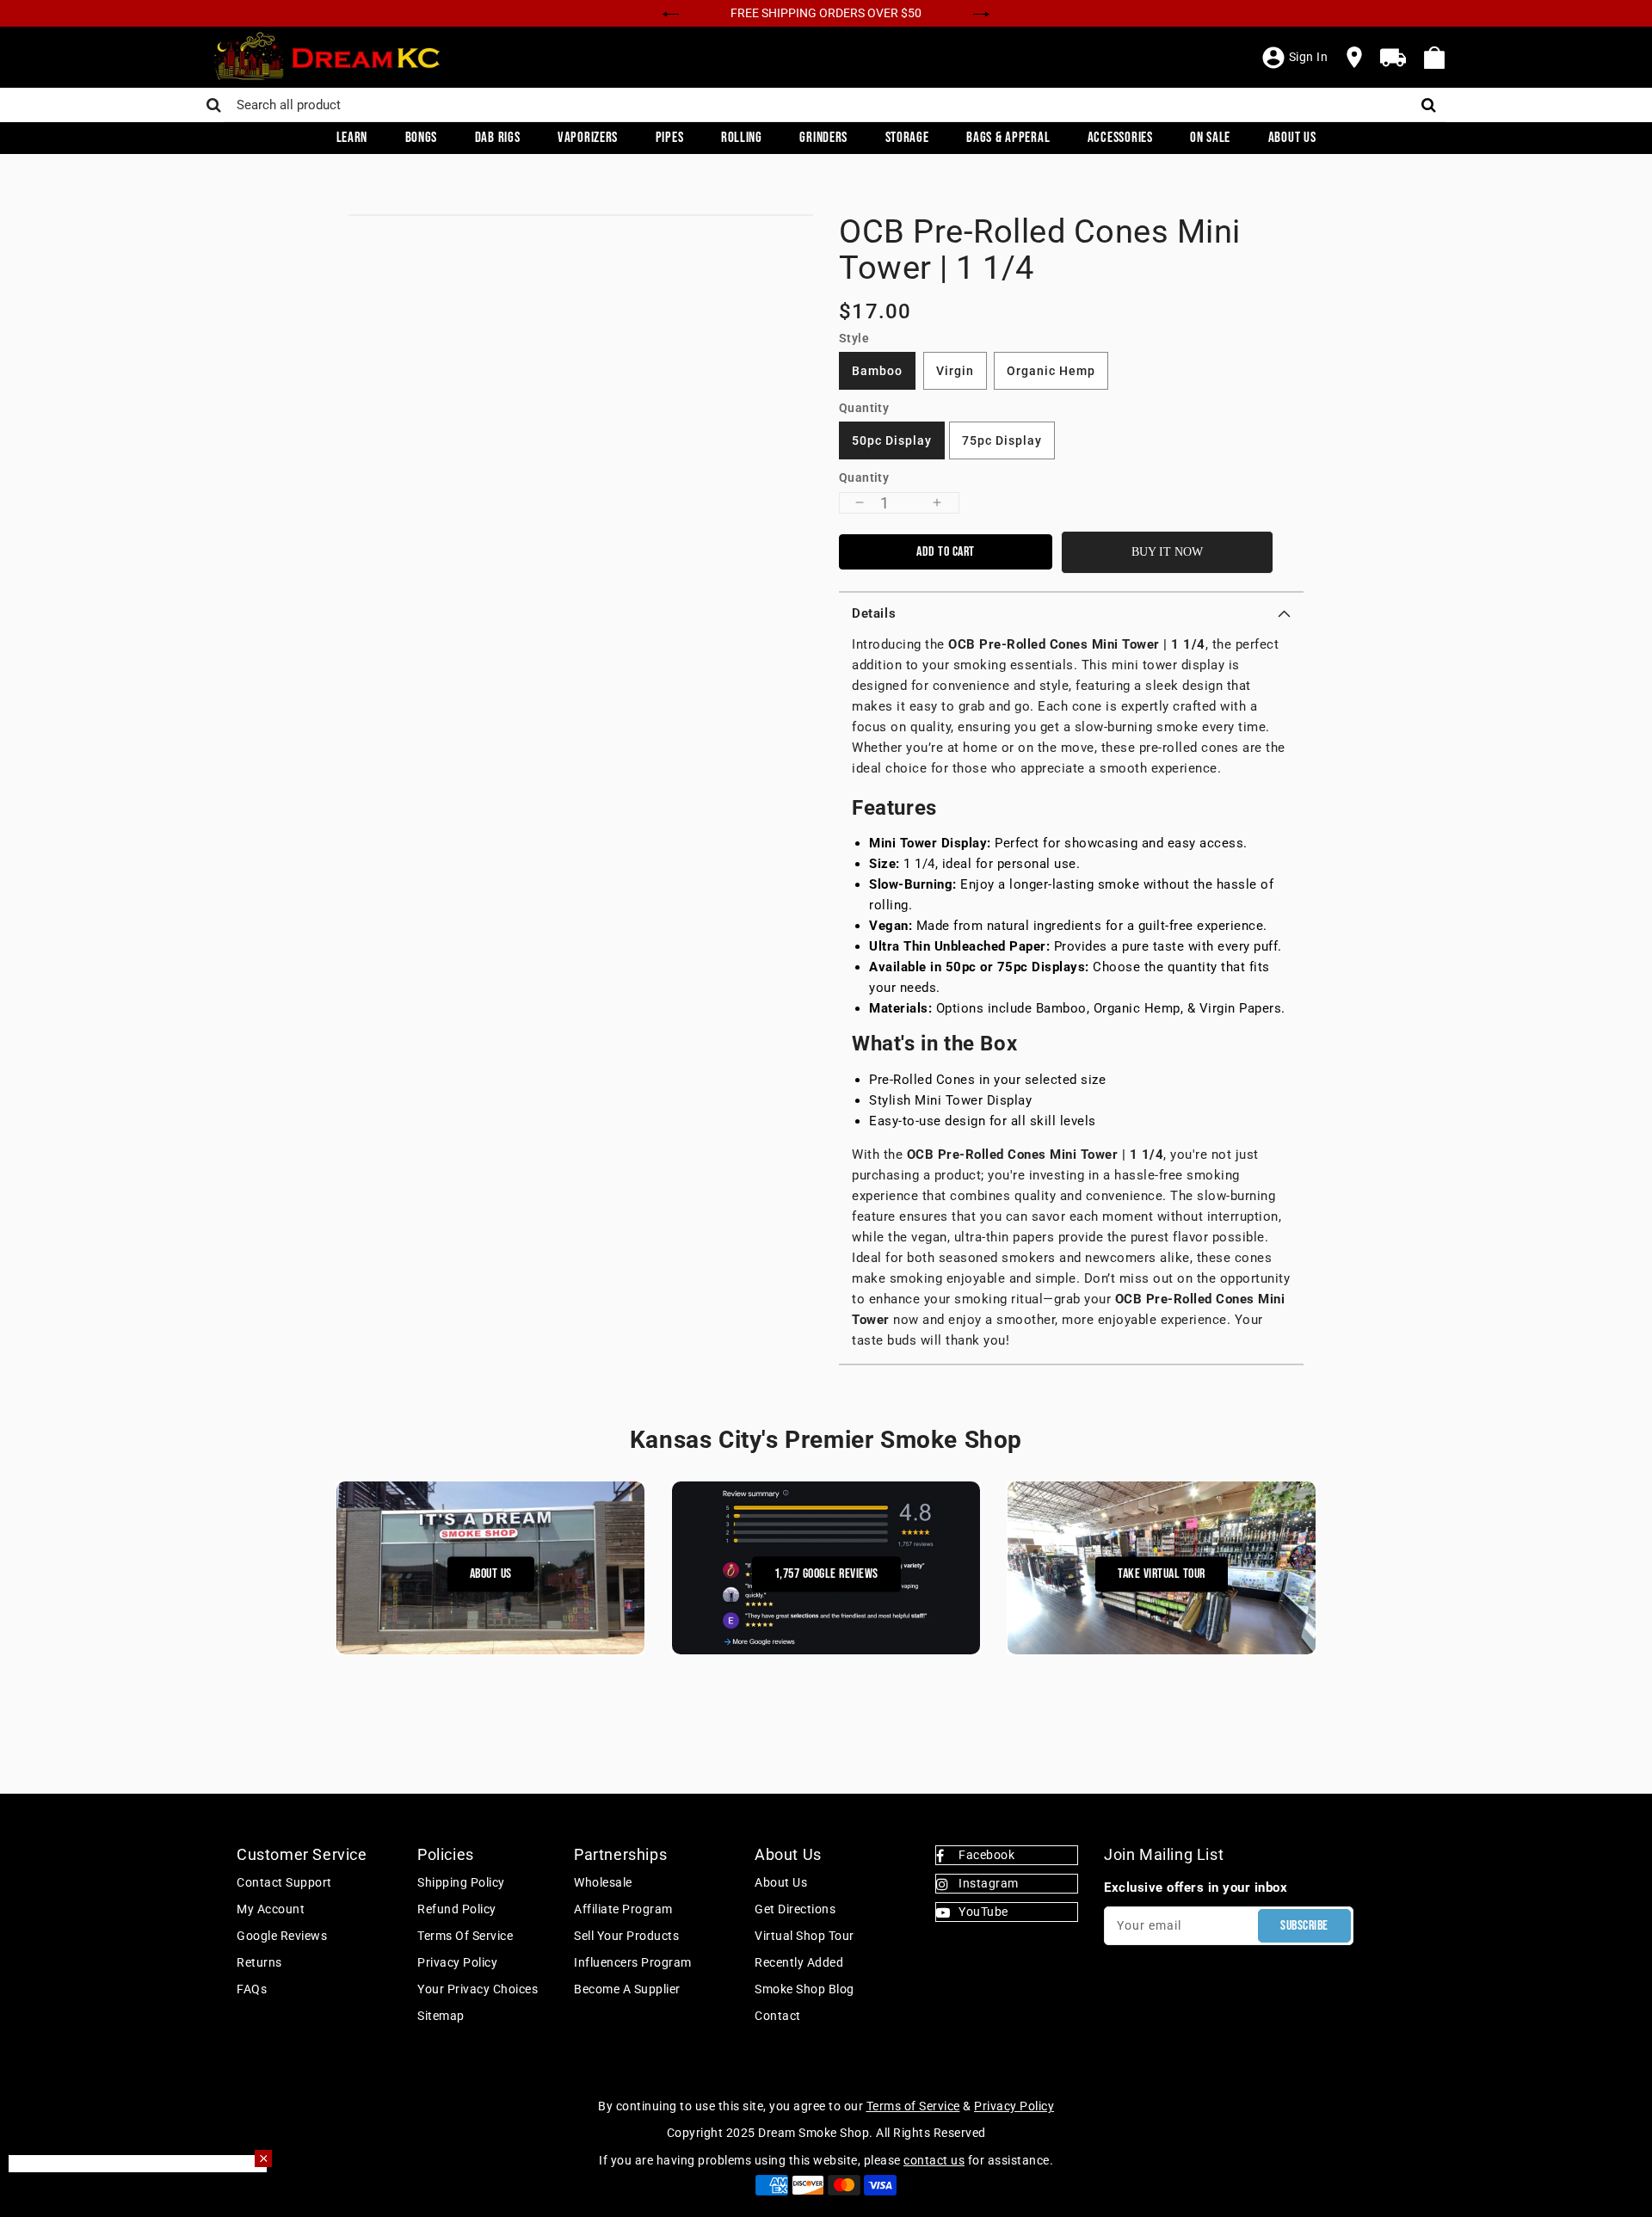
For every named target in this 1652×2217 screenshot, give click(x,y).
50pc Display (892, 440)
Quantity (864, 477)
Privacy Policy (457, 1962)
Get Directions (795, 1909)
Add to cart (946, 552)
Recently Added (799, 1962)
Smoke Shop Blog (804, 1989)
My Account (271, 1909)
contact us (934, 2160)
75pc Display (1002, 440)
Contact (778, 2016)
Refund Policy (457, 1909)
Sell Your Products (626, 1936)
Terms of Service (465, 1936)
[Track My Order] (1393, 58)
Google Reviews (282, 1936)
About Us (491, 1574)
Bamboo (877, 371)
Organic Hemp (1051, 371)
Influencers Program (633, 1962)
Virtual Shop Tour (804, 1936)
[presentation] (671, 12)
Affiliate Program (623, 1909)
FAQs (252, 1989)
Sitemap (441, 2016)
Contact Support (284, 1882)
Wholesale (603, 1882)
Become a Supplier (627, 1989)
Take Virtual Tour (1162, 1574)
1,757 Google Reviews (826, 1574)
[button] (1071, 613)
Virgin (955, 371)
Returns (259, 1962)
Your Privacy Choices (478, 1989)
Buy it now (1167, 552)
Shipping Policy (461, 1882)
